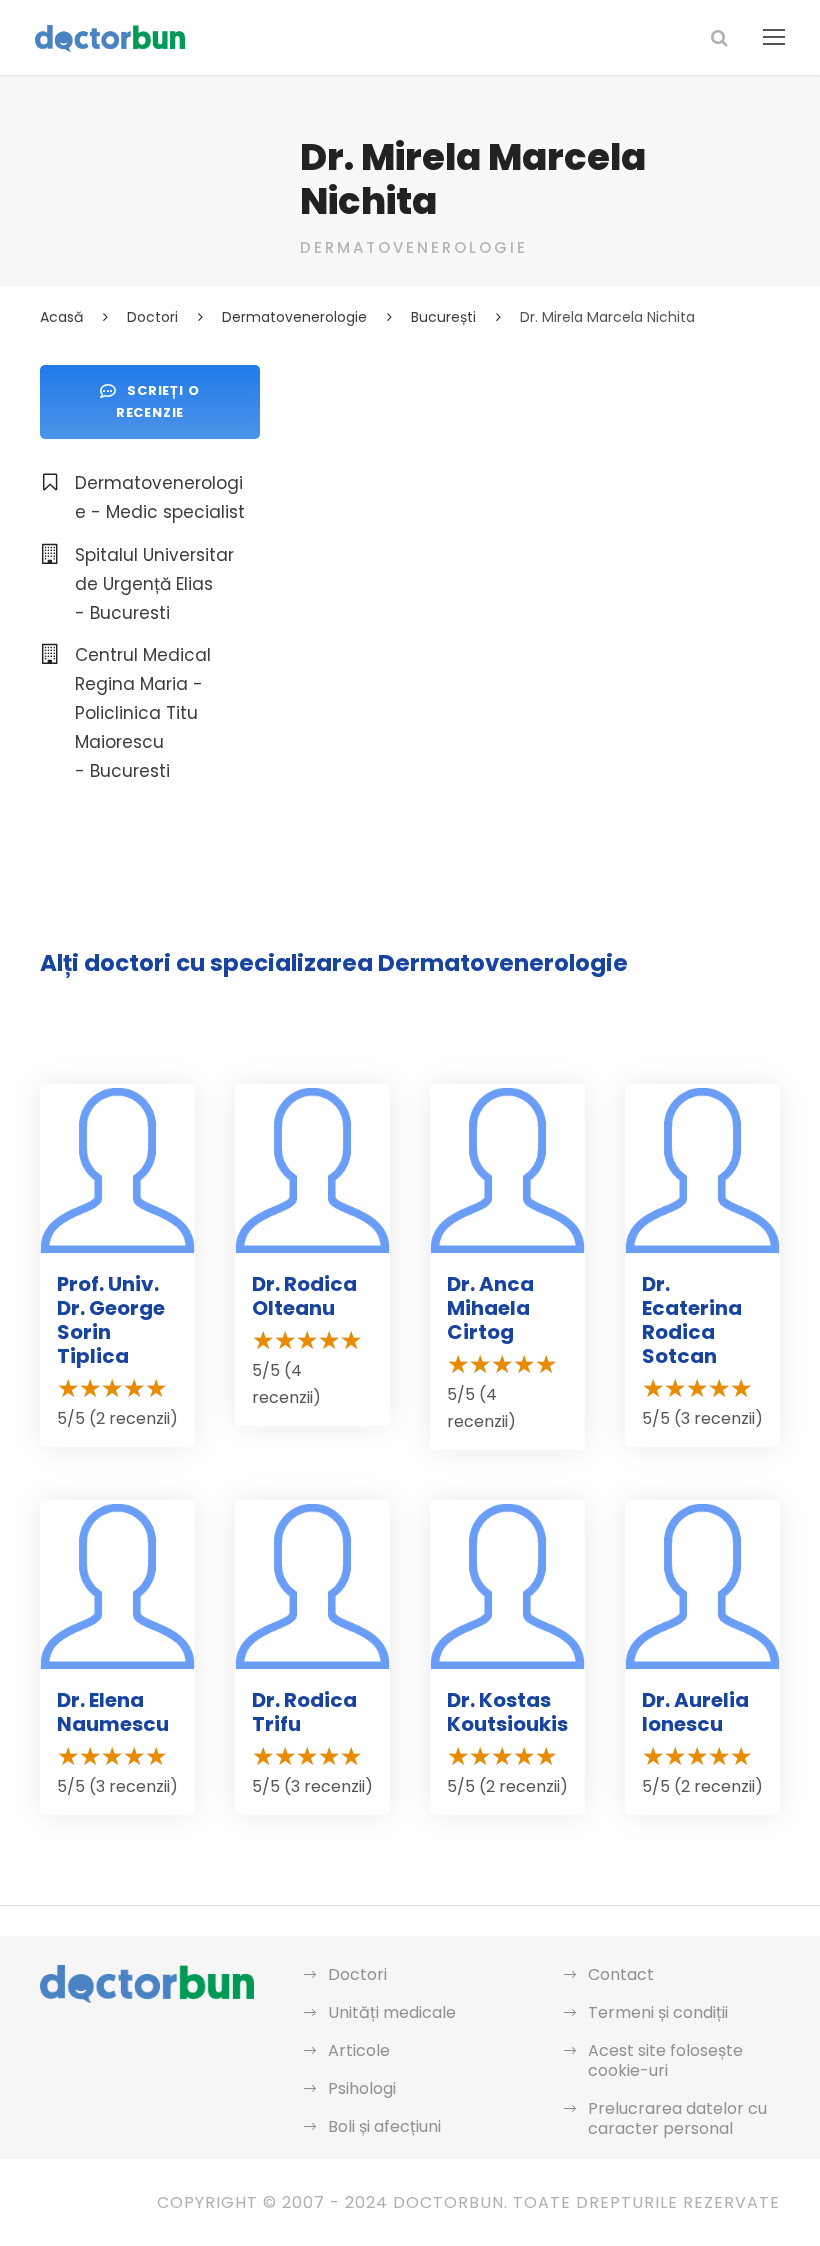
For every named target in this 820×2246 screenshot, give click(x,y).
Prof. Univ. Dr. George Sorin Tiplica (111, 1320)
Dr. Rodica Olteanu (304, 1296)
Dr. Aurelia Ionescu (695, 1712)
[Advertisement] (540, 505)
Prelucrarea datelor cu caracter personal (677, 2118)
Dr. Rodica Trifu (304, 1712)
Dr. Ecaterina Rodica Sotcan (692, 1320)
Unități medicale (392, 2012)
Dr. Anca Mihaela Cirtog (490, 1308)
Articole (359, 2050)
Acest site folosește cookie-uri (665, 2060)
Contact (621, 1974)
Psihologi (362, 2088)
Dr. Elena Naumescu (113, 1712)
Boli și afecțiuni (384, 2126)
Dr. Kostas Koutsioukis (507, 1712)
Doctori (357, 1974)
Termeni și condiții (658, 2012)
